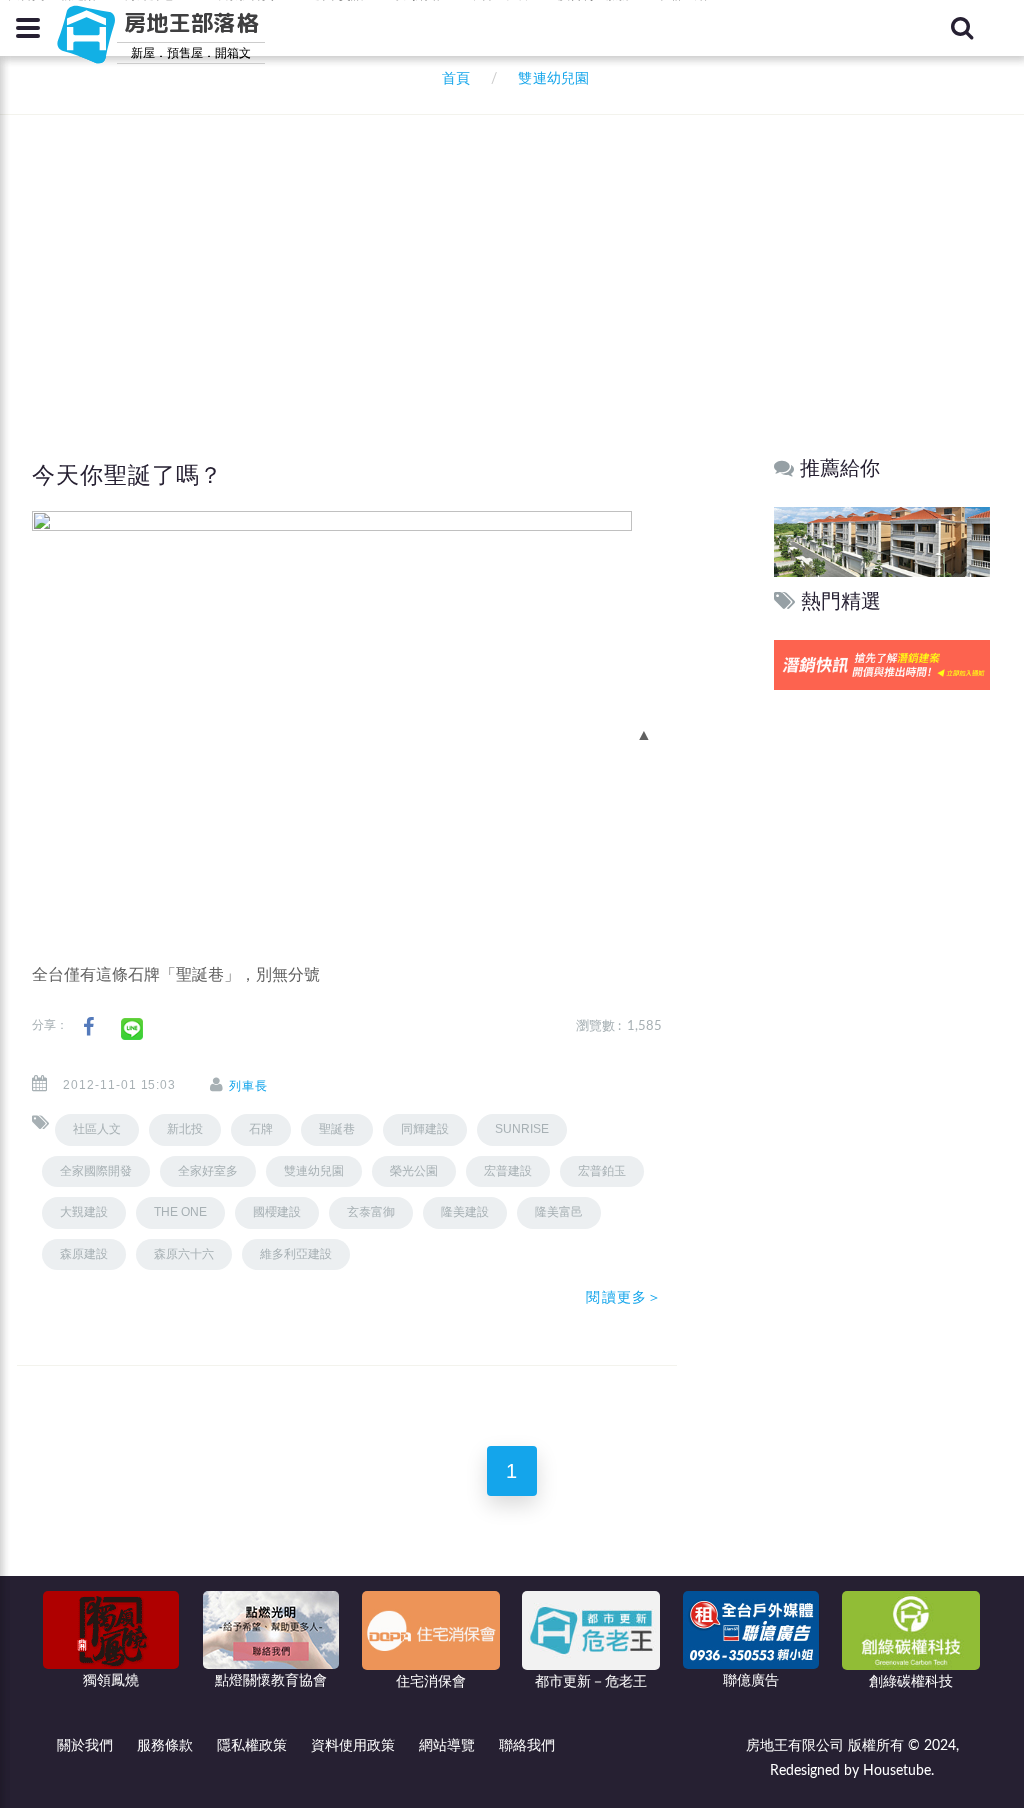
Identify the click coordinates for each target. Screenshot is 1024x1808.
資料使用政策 (353, 1746)
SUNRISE (522, 1129)
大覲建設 (84, 1212)
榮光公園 (414, 1171)
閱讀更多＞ (624, 1297)
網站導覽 (447, 1746)
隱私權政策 (252, 1746)
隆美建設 (465, 1212)
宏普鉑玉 (602, 1171)
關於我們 (85, 1746)
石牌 (261, 1129)
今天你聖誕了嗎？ (127, 475)
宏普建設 (508, 1171)
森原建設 (84, 1254)
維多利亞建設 (296, 1254)
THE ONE (180, 1212)
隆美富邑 (559, 1212)
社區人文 (97, 1129)
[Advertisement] (517, 250)
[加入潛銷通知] (882, 664)
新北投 (185, 1129)
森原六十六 (184, 1254)
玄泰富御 (371, 1212)
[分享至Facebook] (88, 1027)
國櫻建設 (277, 1212)
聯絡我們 (527, 1746)
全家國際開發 (96, 1171)
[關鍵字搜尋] (962, 28)
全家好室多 (208, 1171)
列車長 (248, 1086)
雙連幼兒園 (314, 1171)
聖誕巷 (337, 1129)
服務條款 (165, 1746)
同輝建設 (425, 1129)
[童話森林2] (882, 541)
